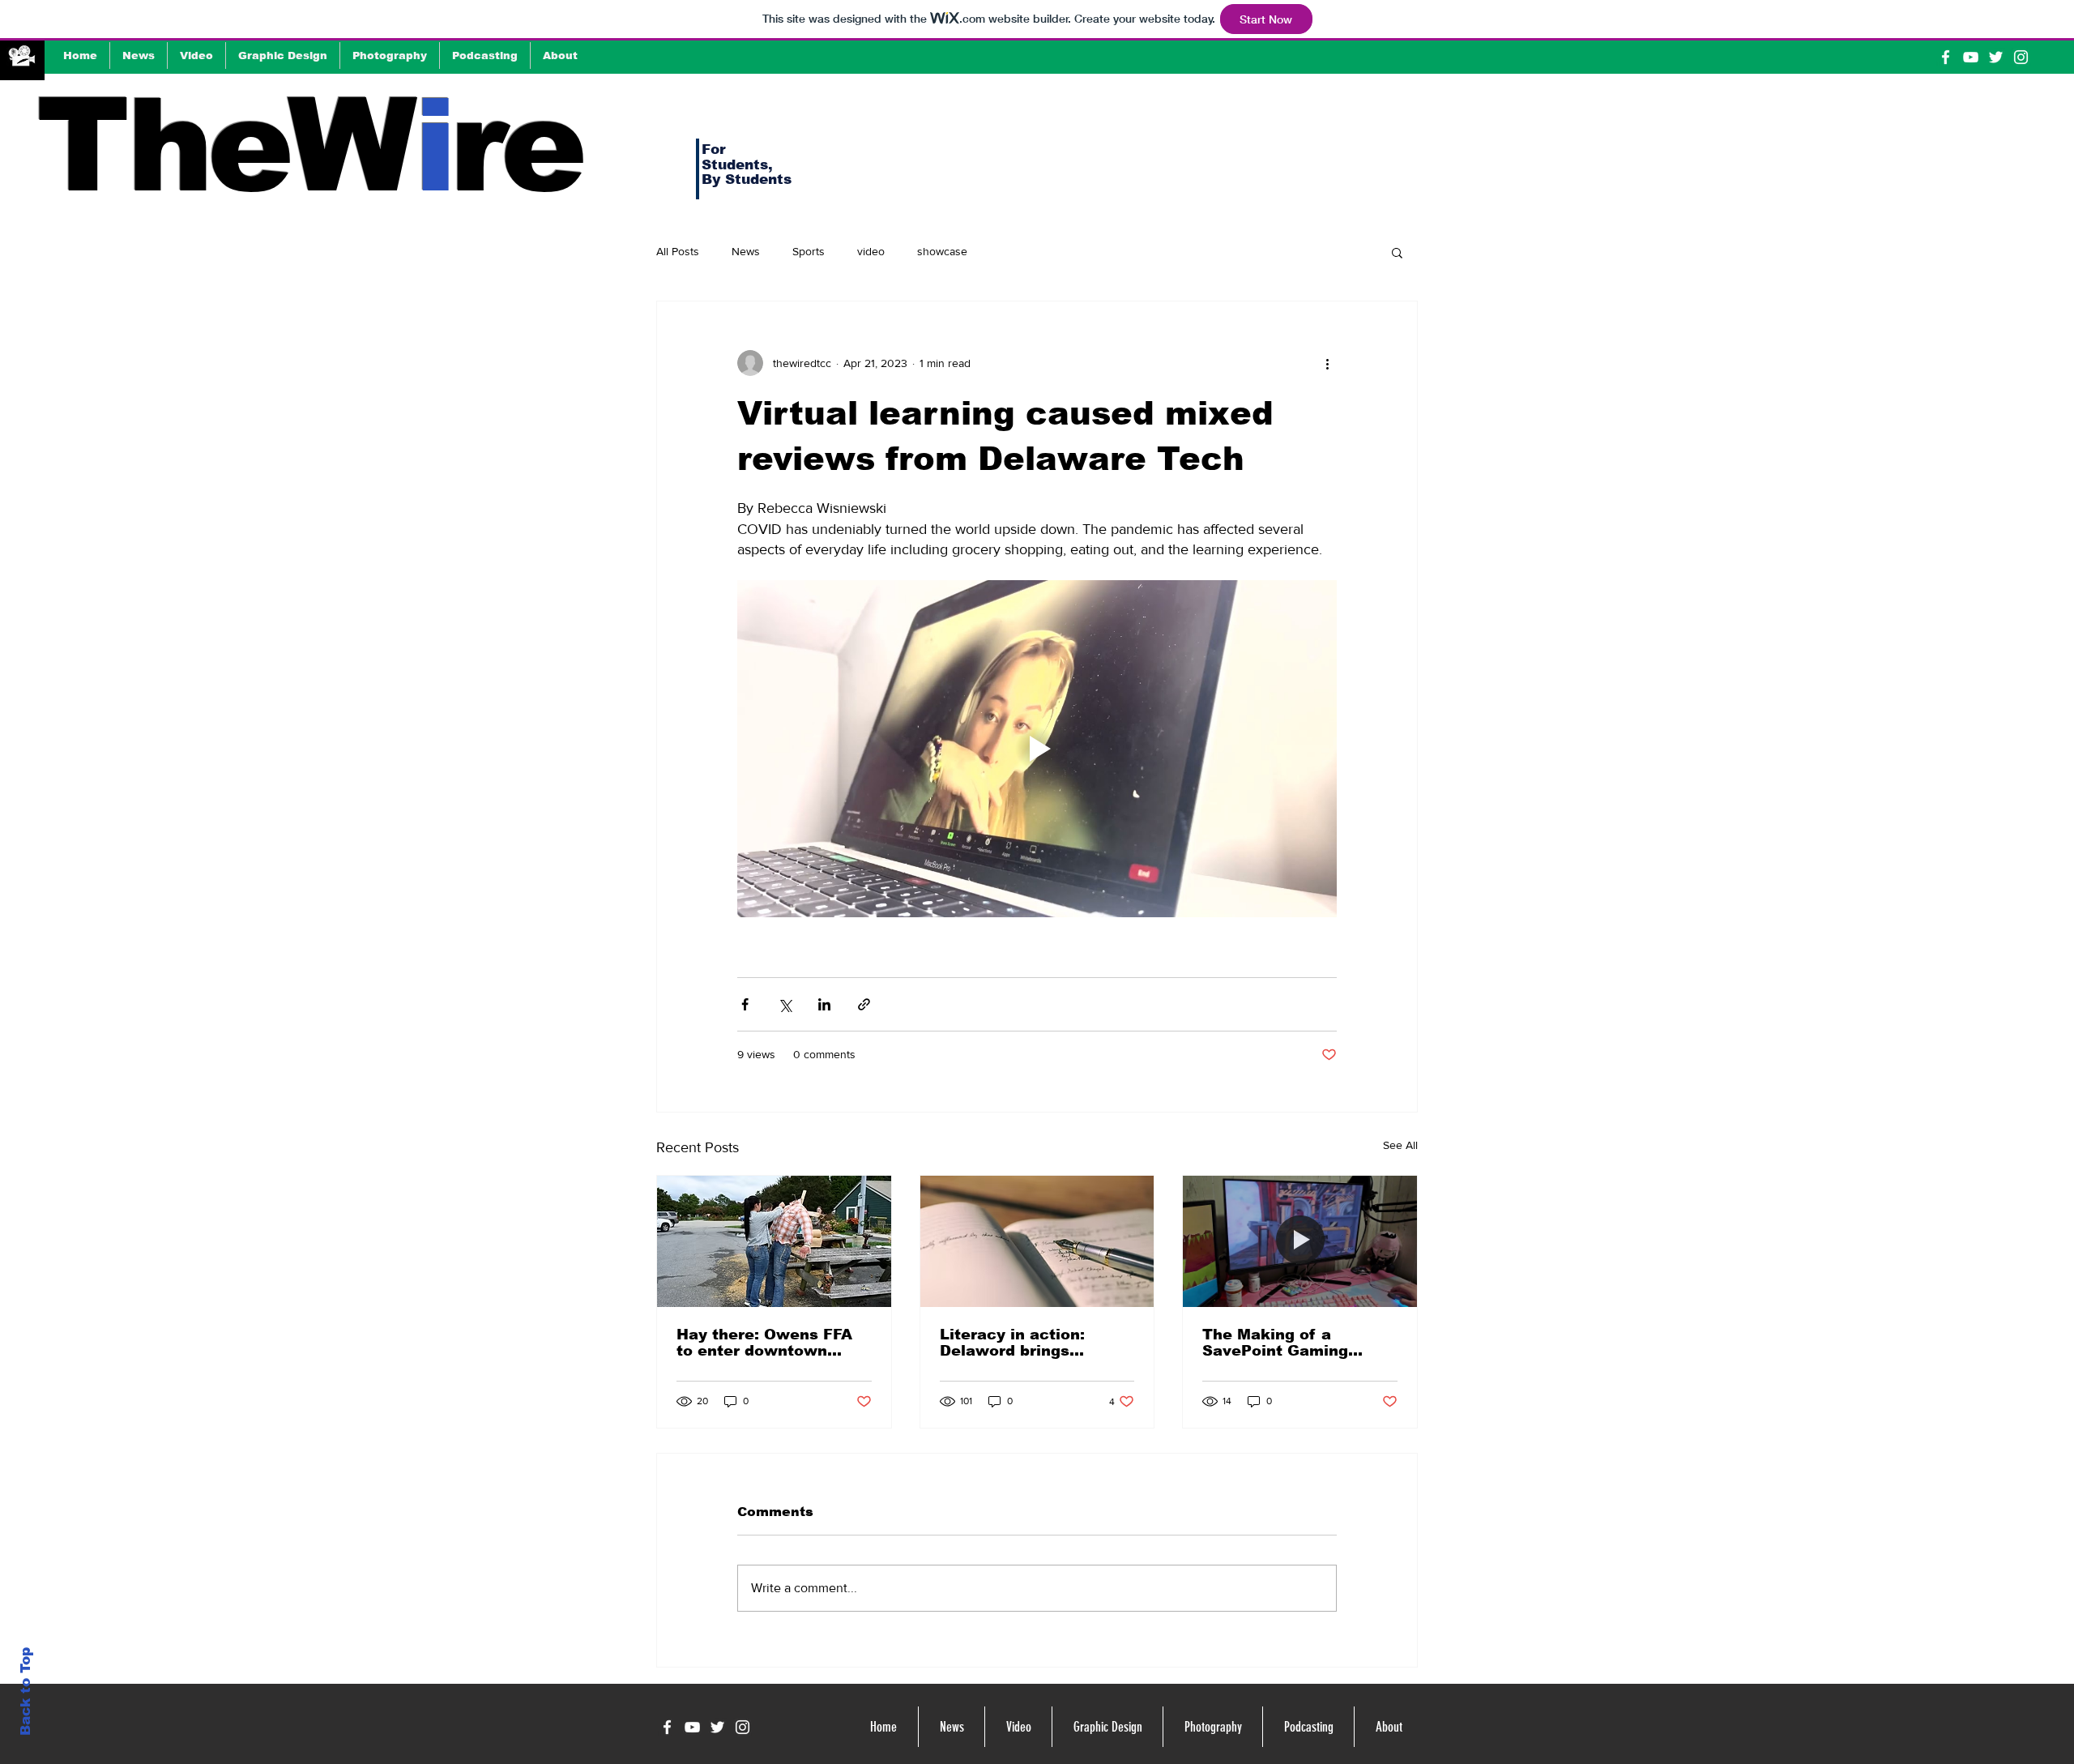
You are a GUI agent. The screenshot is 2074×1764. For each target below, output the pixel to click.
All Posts (678, 251)
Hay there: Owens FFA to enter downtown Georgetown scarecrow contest (770, 1343)
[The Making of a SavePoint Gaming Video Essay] (1300, 1241)
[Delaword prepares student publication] (1037, 1241)
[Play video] (1037, 749)
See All (1400, 1145)
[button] (1397, 252)
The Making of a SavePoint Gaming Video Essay (1275, 1343)
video (871, 251)
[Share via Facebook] (745, 1004)
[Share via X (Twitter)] (785, 1004)
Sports (809, 251)
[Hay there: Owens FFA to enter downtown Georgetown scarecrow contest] (774, 1241)
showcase (942, 251)
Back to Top (26, 1691)
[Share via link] (864, 1004)
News (746, 251)
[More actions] (1327, 363)
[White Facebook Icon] (1946, 57)
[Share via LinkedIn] (824, 1004)
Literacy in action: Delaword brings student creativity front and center (1032, 1343)
